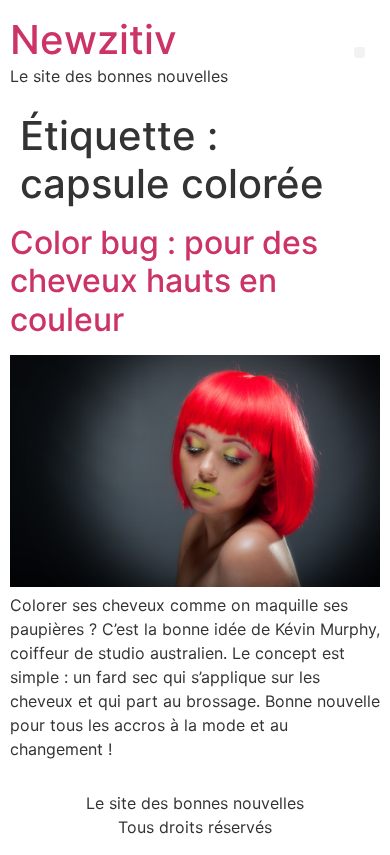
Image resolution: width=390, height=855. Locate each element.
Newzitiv (93, 39)
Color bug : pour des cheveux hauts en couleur (164, 281)
